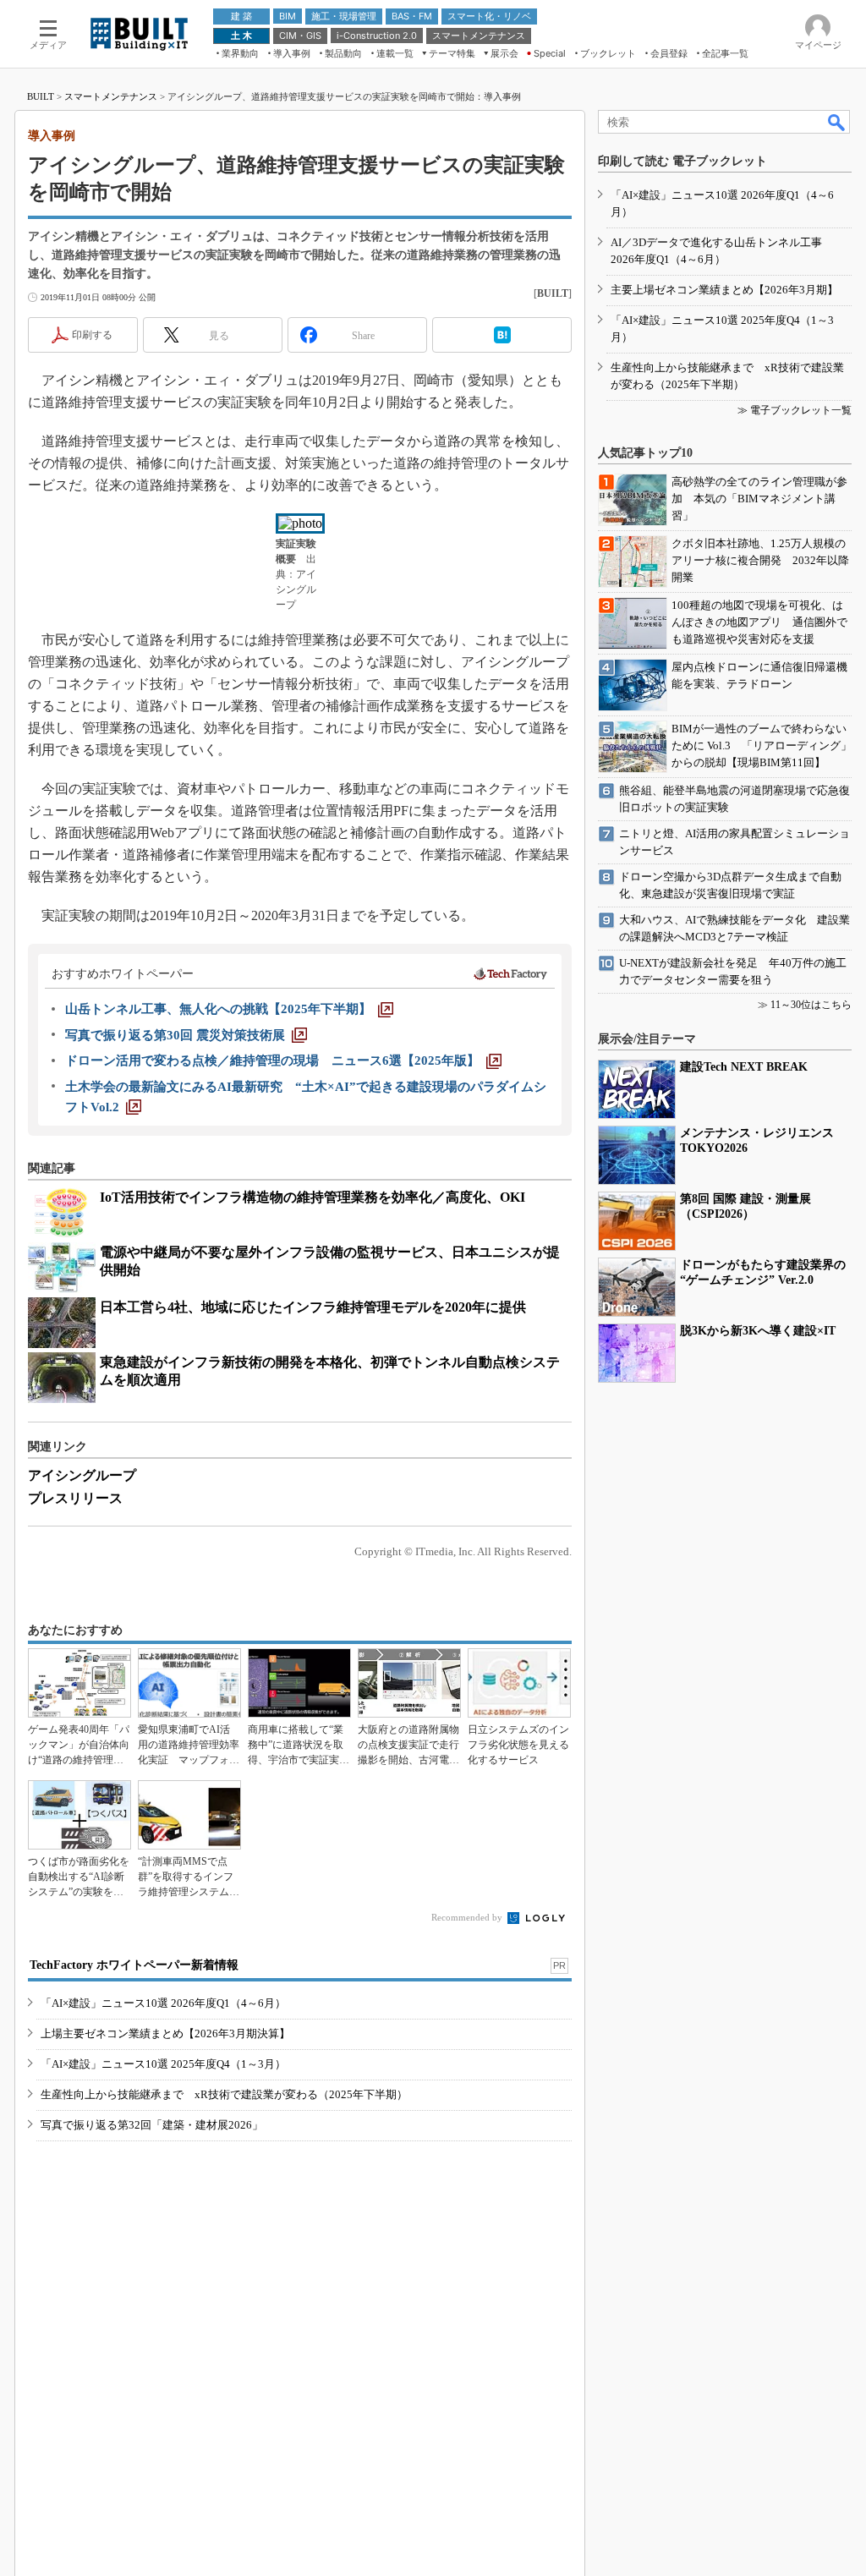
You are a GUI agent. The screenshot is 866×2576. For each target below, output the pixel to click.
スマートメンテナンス (111, 96)
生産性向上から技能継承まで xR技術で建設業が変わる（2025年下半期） (224, 2094)
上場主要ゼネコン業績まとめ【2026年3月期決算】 (165, 2033)
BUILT (41, 96)
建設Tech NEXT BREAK (744, 1067)
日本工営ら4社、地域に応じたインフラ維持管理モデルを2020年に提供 (313, 1307)
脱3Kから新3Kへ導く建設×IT (758, 1331)
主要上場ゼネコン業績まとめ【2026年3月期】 (724, 290)
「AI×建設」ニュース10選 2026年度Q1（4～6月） (163, 2003)
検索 (837, 122)
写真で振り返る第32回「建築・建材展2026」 (152, 2125)
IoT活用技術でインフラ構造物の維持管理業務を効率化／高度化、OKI (312, 1197)
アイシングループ (82, 1475)
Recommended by (468, 1917)
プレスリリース (75, 1498)
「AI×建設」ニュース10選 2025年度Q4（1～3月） (163, 2064)
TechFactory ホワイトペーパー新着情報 (134, 1965)
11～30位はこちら (811, 1005)
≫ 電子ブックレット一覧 (795, 410)
